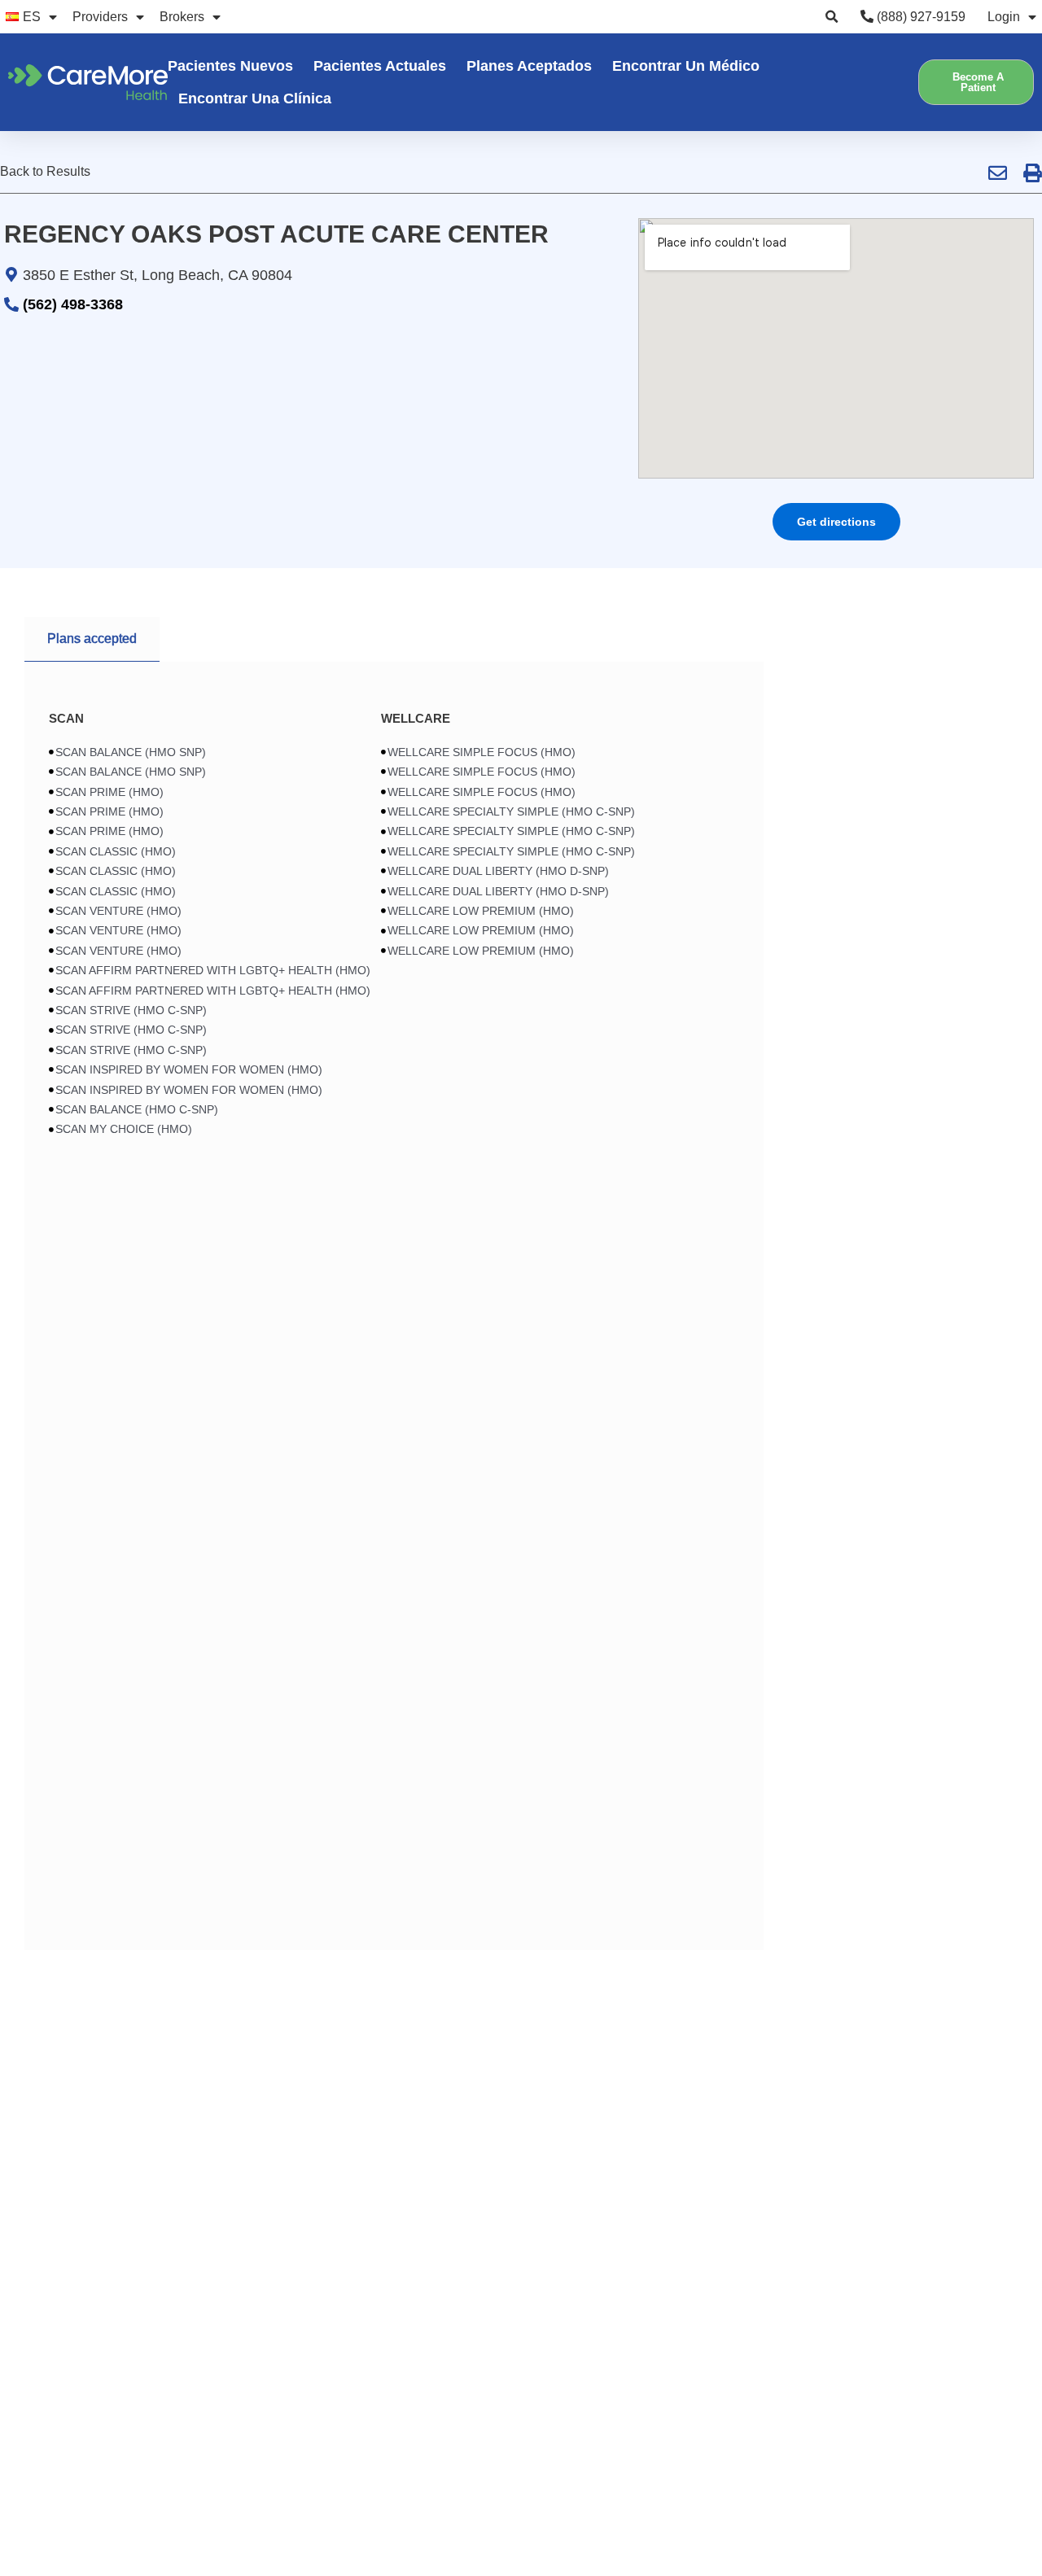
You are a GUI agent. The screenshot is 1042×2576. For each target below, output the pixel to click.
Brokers (182, 17)
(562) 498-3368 (73, 304)
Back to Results (45, 171)
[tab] (92, 639)
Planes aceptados (529, 66)
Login (1004, 17)
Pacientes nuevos (230, 66)
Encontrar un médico (686, 66)
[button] (832, 17)
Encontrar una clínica (255, 98)
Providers (100, 17)
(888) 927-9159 (919, 17)
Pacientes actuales (380, 66)
